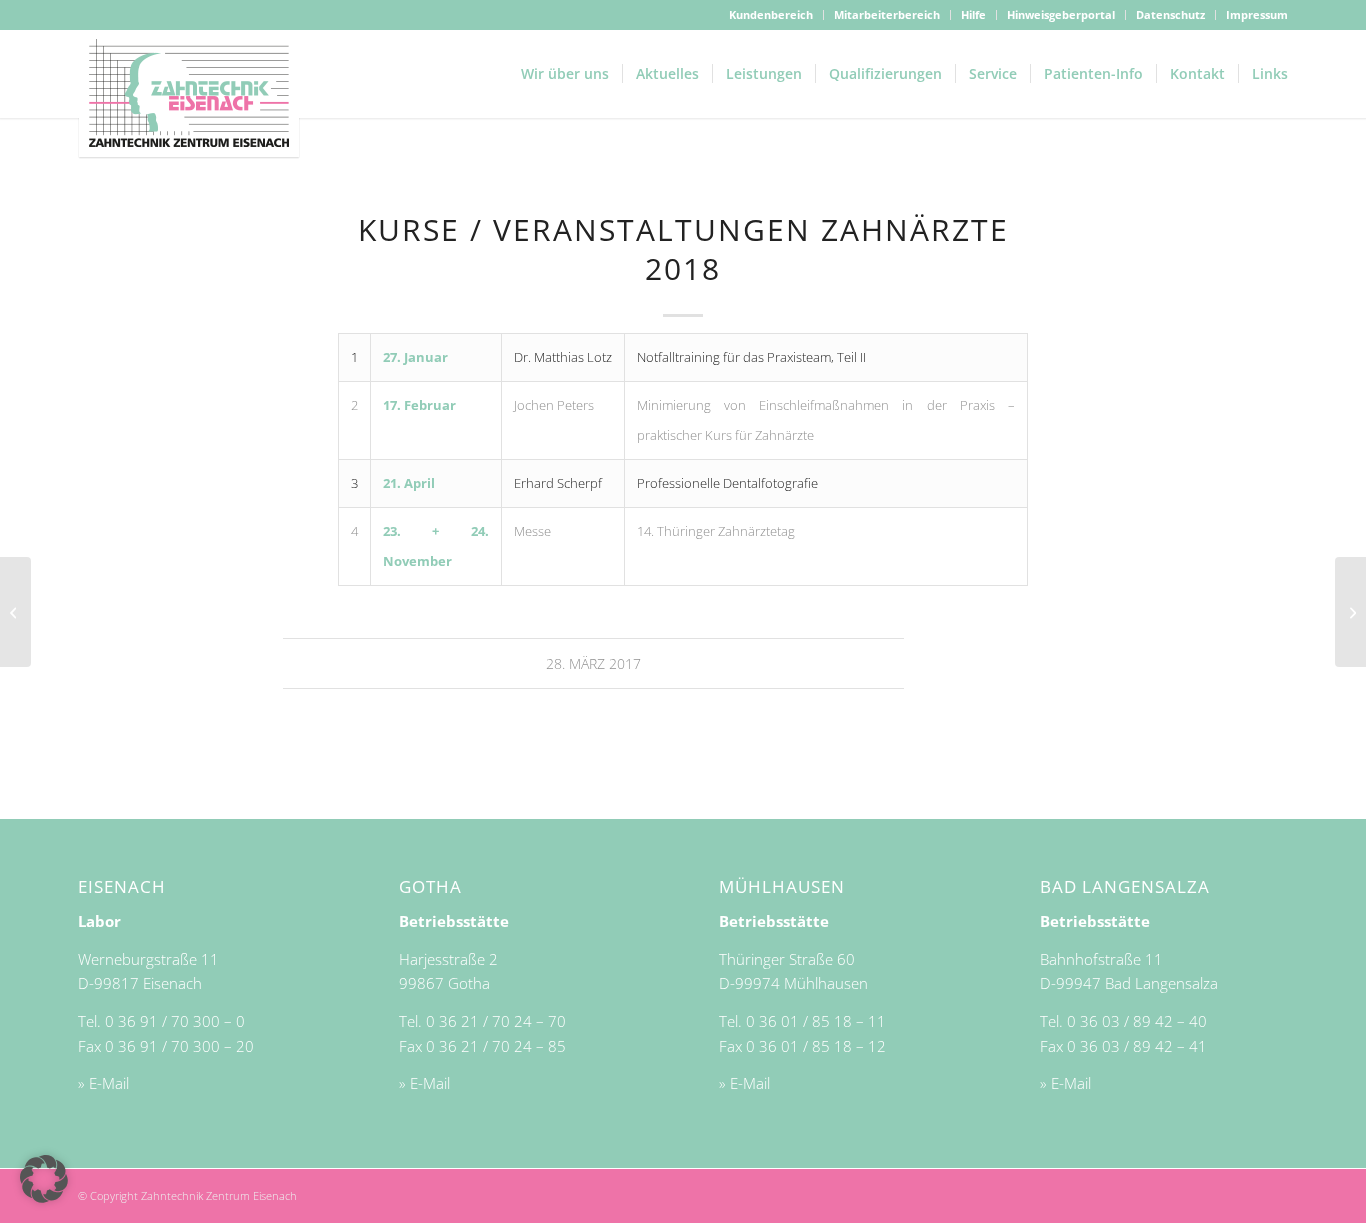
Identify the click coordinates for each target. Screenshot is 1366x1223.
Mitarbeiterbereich (887, 14)
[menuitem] (771, 15)
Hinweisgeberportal (1061, 14)
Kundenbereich (771, 14)
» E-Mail (103, 1083)
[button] (44, 1179)
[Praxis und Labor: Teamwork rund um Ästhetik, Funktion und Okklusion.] (1350, 612)
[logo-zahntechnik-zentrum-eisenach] (189, 94)
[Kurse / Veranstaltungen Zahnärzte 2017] (15, 612)
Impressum (1257, 14)
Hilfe (973, 14)
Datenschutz (1170, 14)
